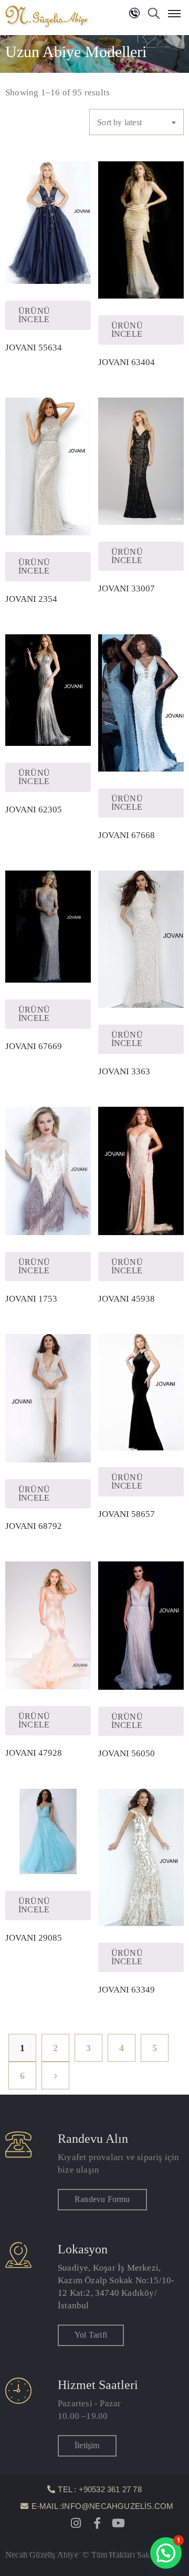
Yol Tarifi (91, 2335)
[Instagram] (76, 2523)
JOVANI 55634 (34, 348)
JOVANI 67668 (127, 835)
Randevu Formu (102, 2199)
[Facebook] (97, 2523)
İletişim (87, 2445)
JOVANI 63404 (127, 362)
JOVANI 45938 (127, 1299)
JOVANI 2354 (31, 599)
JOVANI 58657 (127, 1514)
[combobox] (136, 122)
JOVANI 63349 (127, 1990)
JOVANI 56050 (127, 1753)
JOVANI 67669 (34, 1046)
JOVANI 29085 (34, 1938)
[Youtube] (118, 2523)
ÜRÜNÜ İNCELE (34, 315)
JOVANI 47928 (34, 1753)
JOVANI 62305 (34, 810)
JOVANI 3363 (124, 1071)
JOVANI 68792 (34, 1526)
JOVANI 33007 (127, 588)
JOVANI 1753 (31, 1299)
